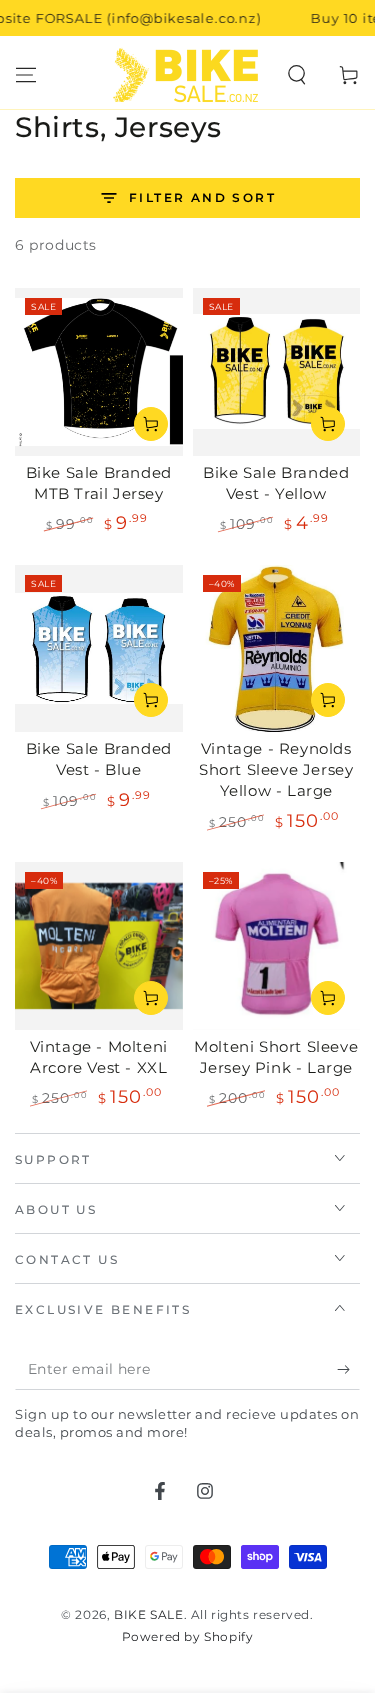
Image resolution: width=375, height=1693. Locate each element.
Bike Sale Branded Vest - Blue (99, 759)
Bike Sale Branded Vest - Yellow (276, 483)
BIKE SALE (148, 1614)
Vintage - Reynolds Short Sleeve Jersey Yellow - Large (276, 769)
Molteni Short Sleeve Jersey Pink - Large (276, 1057)
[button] (297, 75)
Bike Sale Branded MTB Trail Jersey (99, 483)
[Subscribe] (348, 1370)
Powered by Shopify (188, 1636)
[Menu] (26, 75)
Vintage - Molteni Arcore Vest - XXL (99, 1057)
